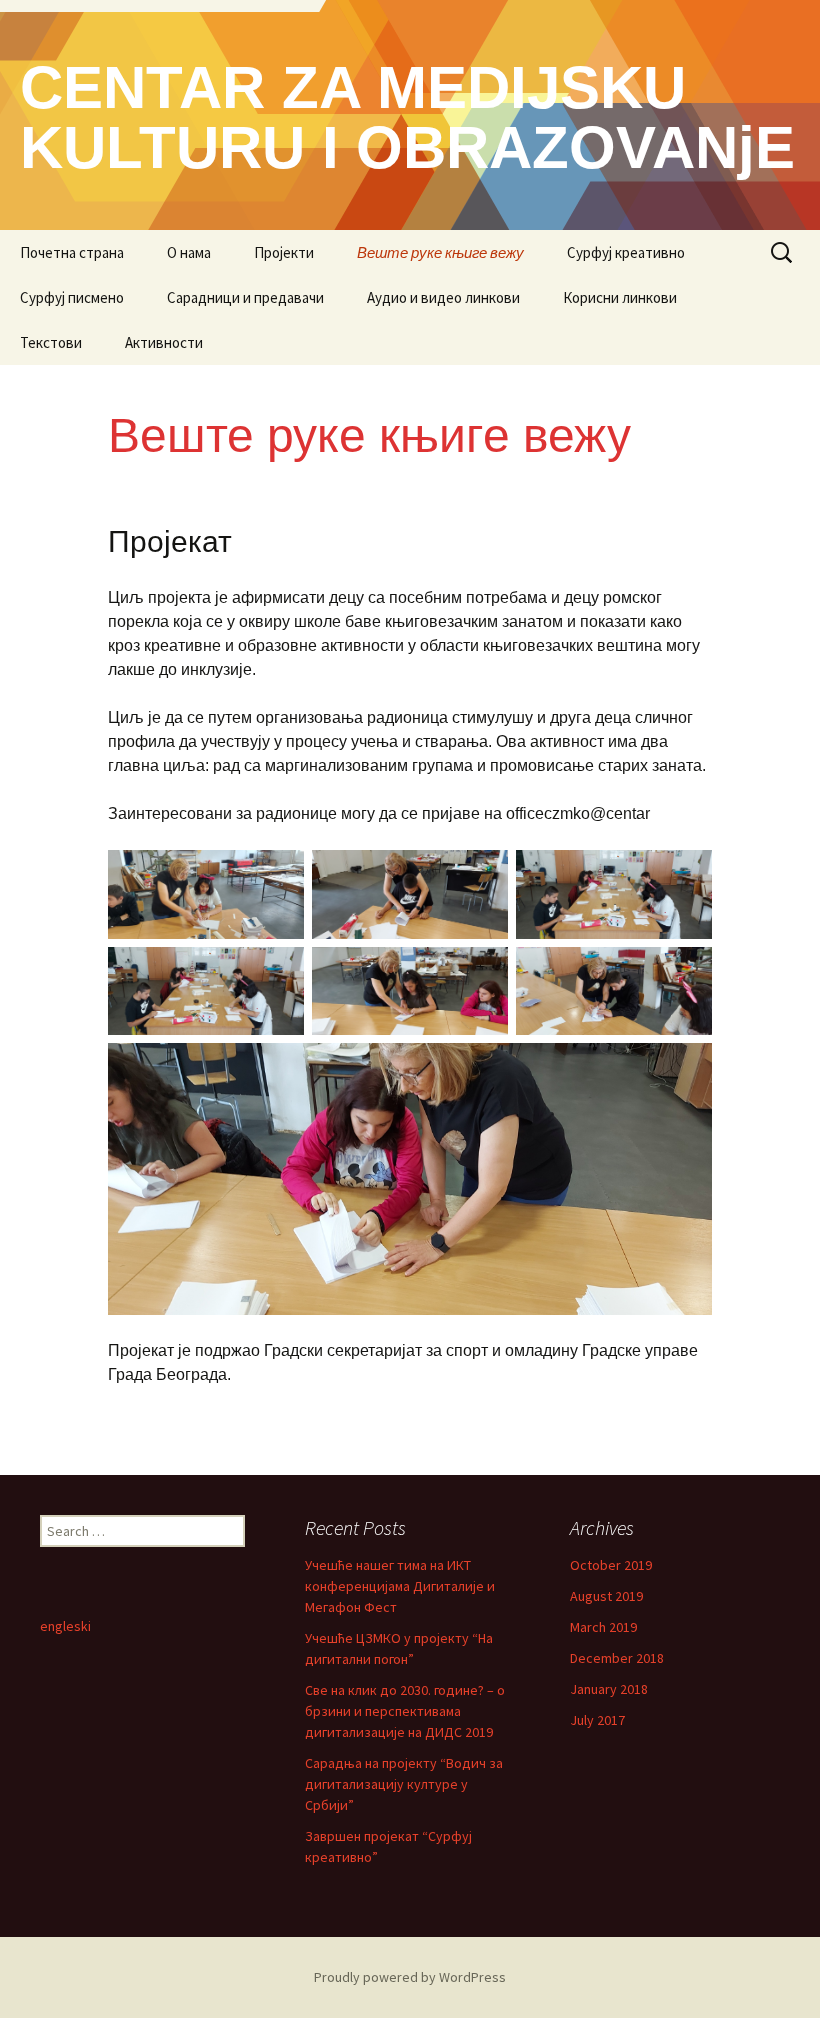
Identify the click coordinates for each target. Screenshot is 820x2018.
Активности (164, 342)
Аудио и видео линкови (443, 297)
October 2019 (611, 1565)
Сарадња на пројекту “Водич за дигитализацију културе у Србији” (404, 1784)
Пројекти (284, 252)
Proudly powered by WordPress (410, 1977)
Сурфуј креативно (626, 252)
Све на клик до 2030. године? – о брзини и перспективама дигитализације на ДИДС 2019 (405, 1711)
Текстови (51, 342)
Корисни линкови (620, 297)
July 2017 (597, 1720)
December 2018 (617, 1658)
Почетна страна (72, 252)
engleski (65, 1626)
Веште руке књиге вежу (440, 252)
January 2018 (609, 1689)
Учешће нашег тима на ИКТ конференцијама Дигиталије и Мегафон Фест (400, 1586)
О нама (189, 252)
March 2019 (603, 1627)
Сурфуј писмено (72, 297)
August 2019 (606, 1596)
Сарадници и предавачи (245, 297)
